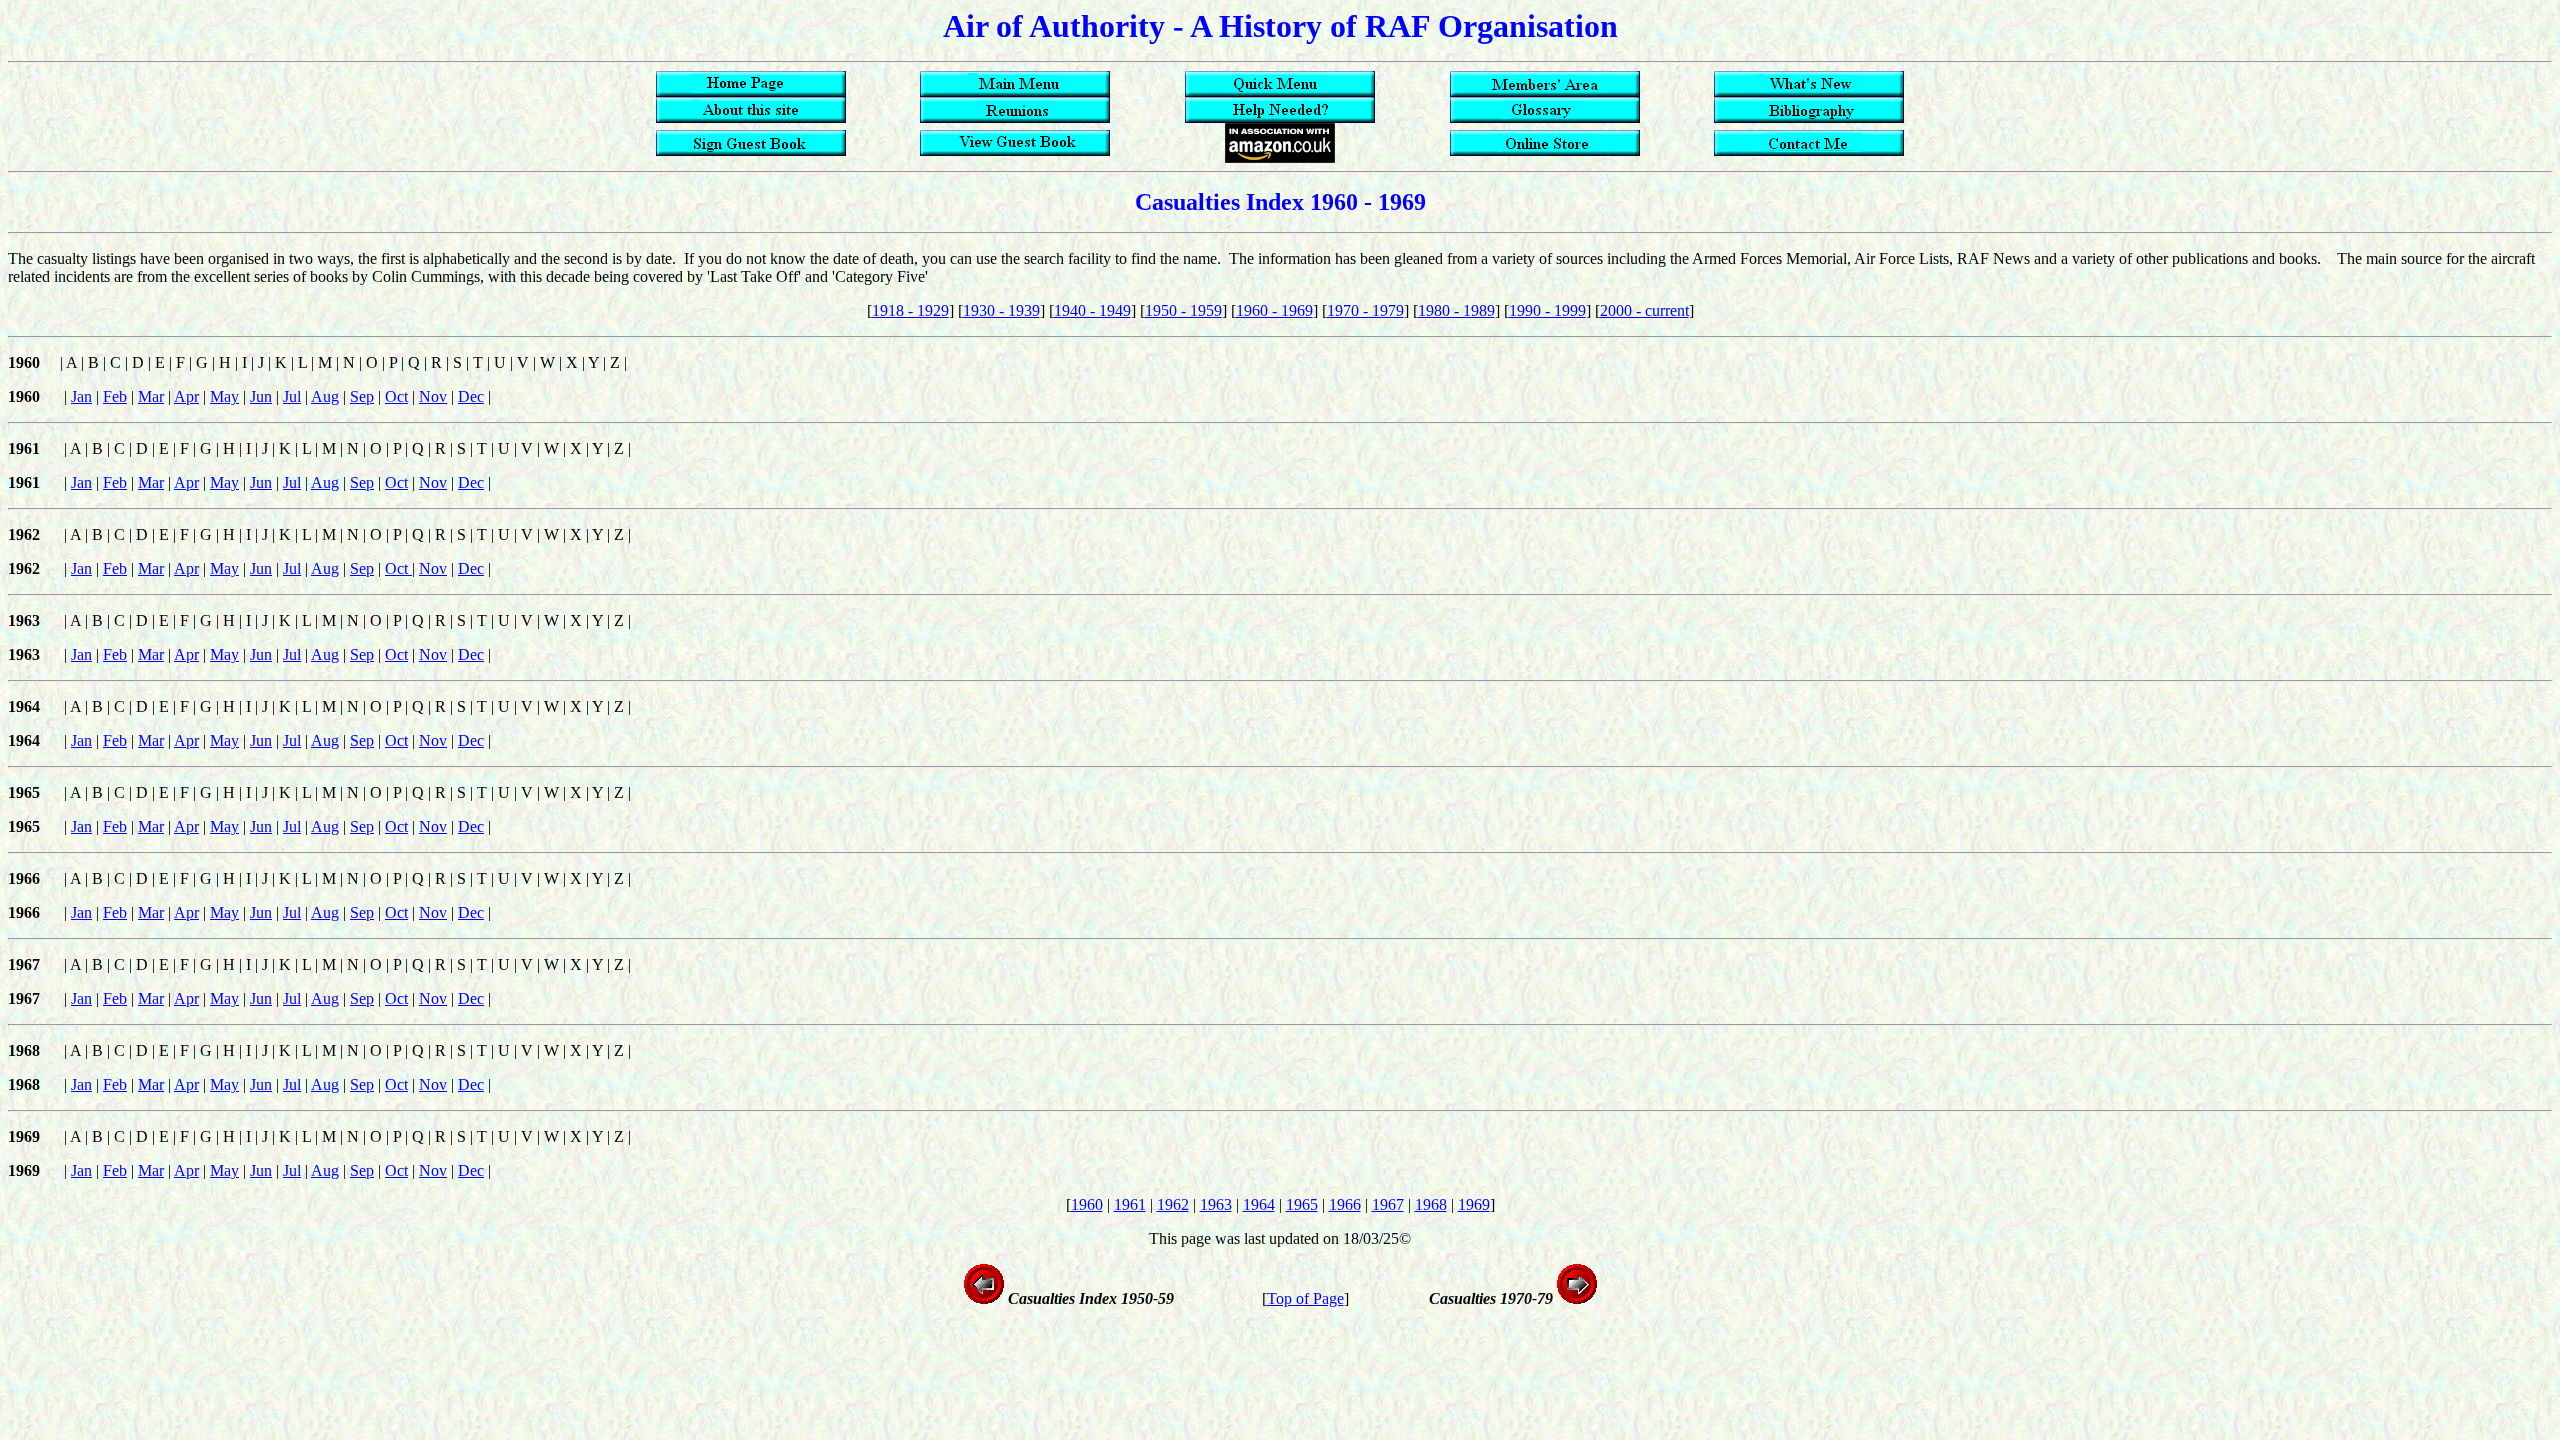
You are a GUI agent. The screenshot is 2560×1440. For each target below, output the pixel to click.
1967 (1388, 1204)
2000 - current (1644, 310)
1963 (1216, 1204)
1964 (1259, 1204)
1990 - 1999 (1547, 310)
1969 (1474, 1204)
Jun (261, 396)
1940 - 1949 (1092, 310)
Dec (471, 396)
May (224, 396)
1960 (1087, 1204)
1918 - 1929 (910, 310)
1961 (1130, 1204)
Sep (362, 396)
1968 (1431, 1204)
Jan (81, 396)
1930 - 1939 (1001, 310)
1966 (1345, 1204)
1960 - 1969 (1274, 310)
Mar (151, 396)
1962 (1173, 1204)
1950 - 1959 (1183, 310)
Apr (186, 396)
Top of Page (1305, 1298)
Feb (115, 396)
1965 (1302, 1204)
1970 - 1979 (1365, 310)
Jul (292, 396)
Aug (325, 396)
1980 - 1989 (1456, 310)
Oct (396, 396)
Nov (433, 396)
